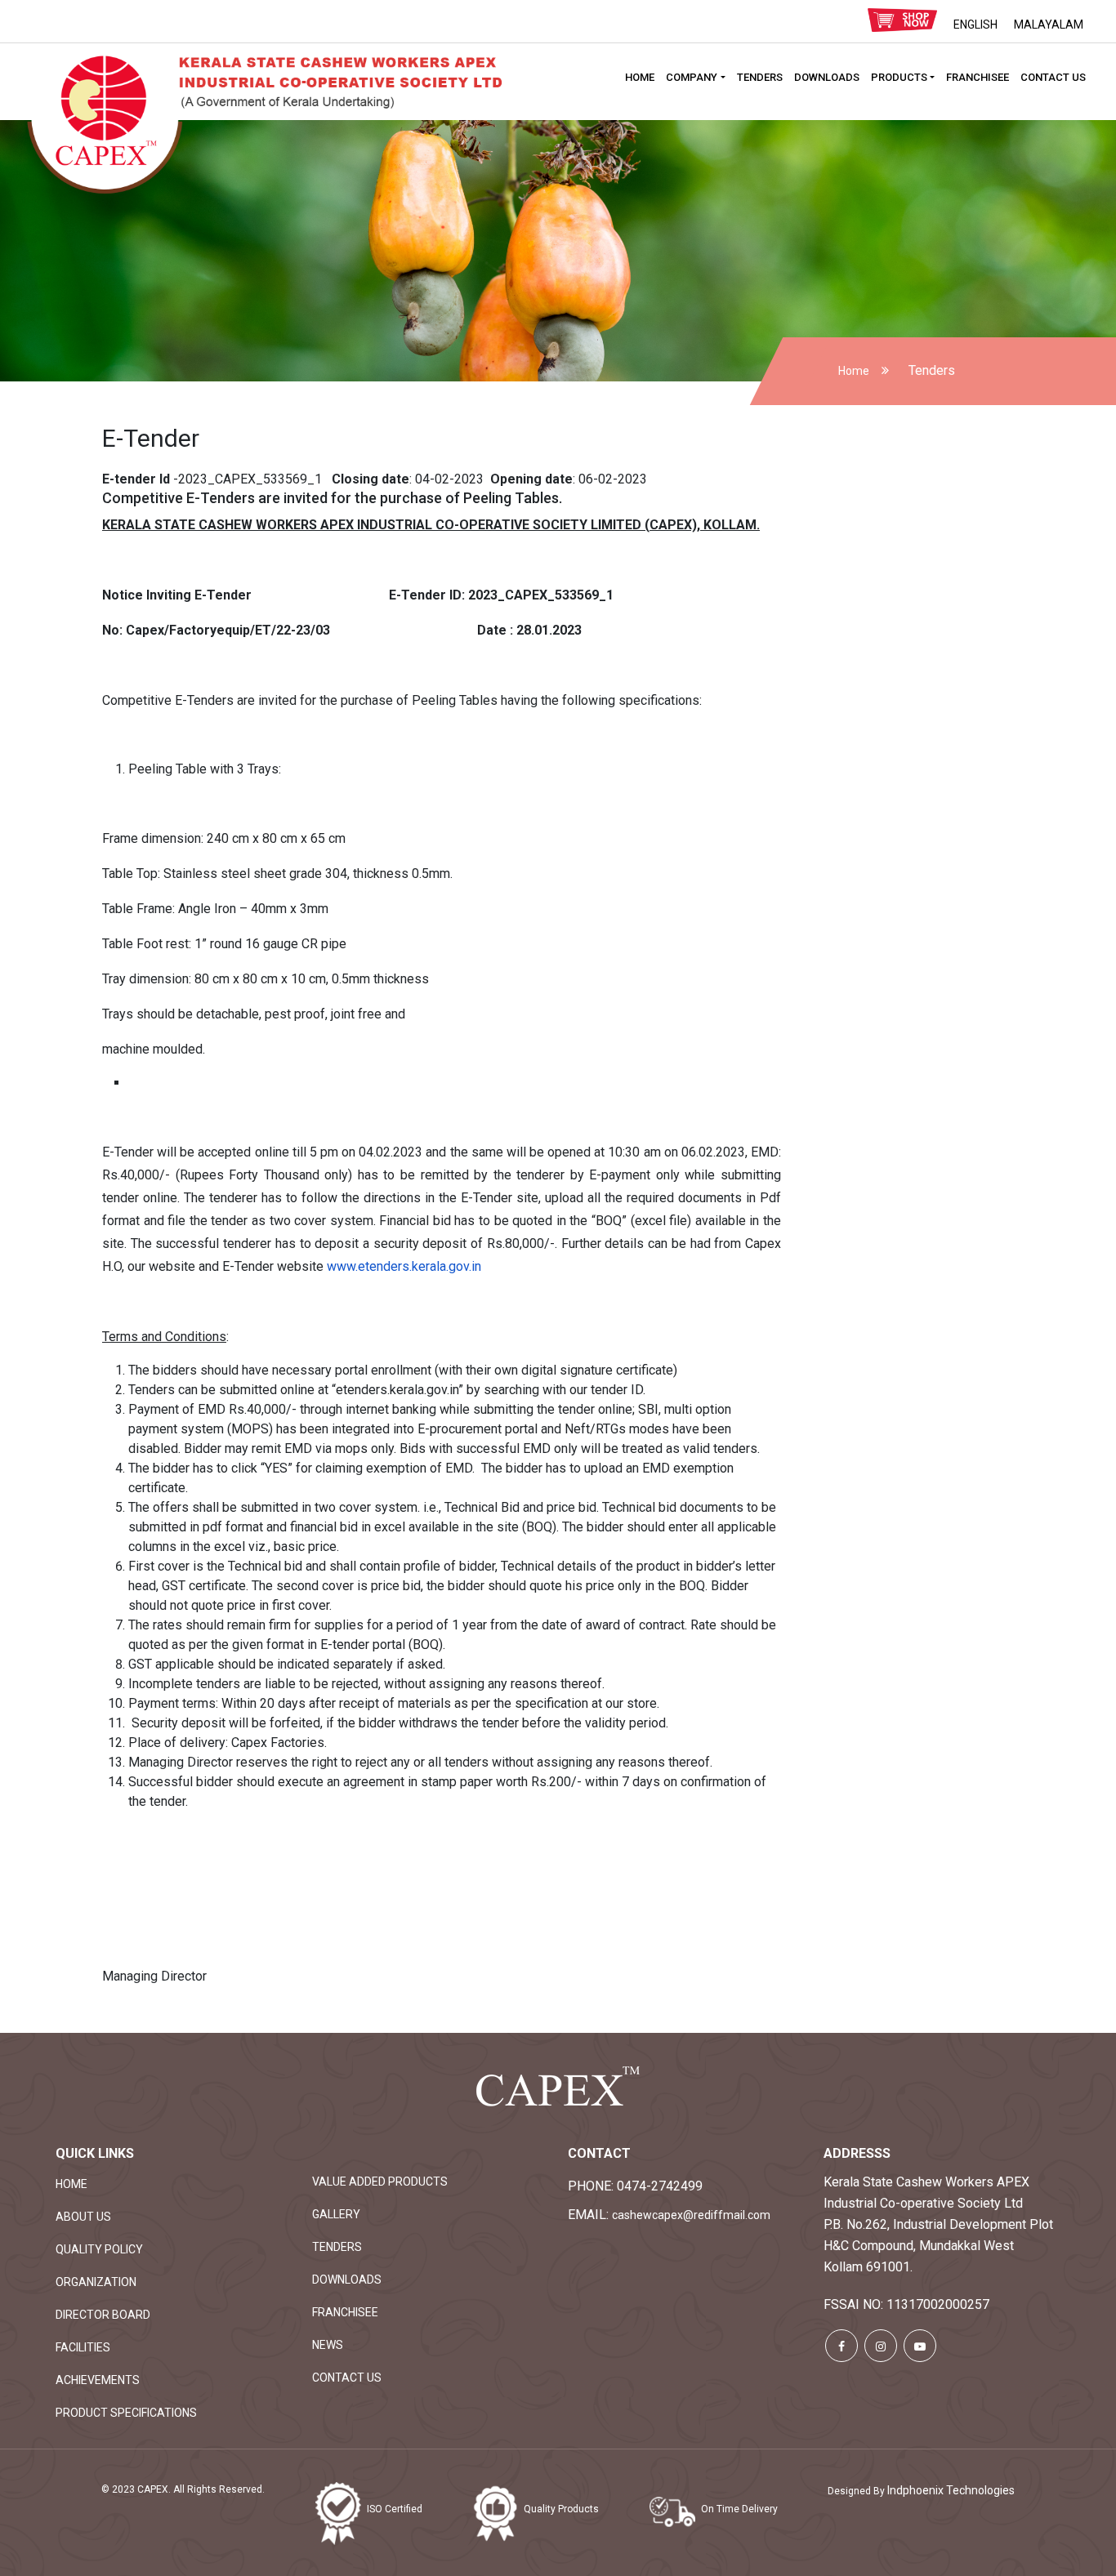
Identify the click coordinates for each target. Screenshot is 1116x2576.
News (328, 2345)
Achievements (98, 2380)
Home (854, 371)
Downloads (827, 77)
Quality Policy (99, 2249)
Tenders (760, 77)
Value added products (380, 2182)
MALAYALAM (1049, 25)
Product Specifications (126, 2413)
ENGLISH (975, 25)
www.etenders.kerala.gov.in (404, 1266)
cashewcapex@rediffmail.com (691, 2215)
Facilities (83, 2347)
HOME (640, 77)
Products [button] (899, 77)
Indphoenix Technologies (951, 2490)
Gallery (336, 2214)
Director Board (103, 2315)
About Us (83, 2217)
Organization (96, 2282)
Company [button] (692, 77)
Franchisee (978, 77)
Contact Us (1053, 77)
